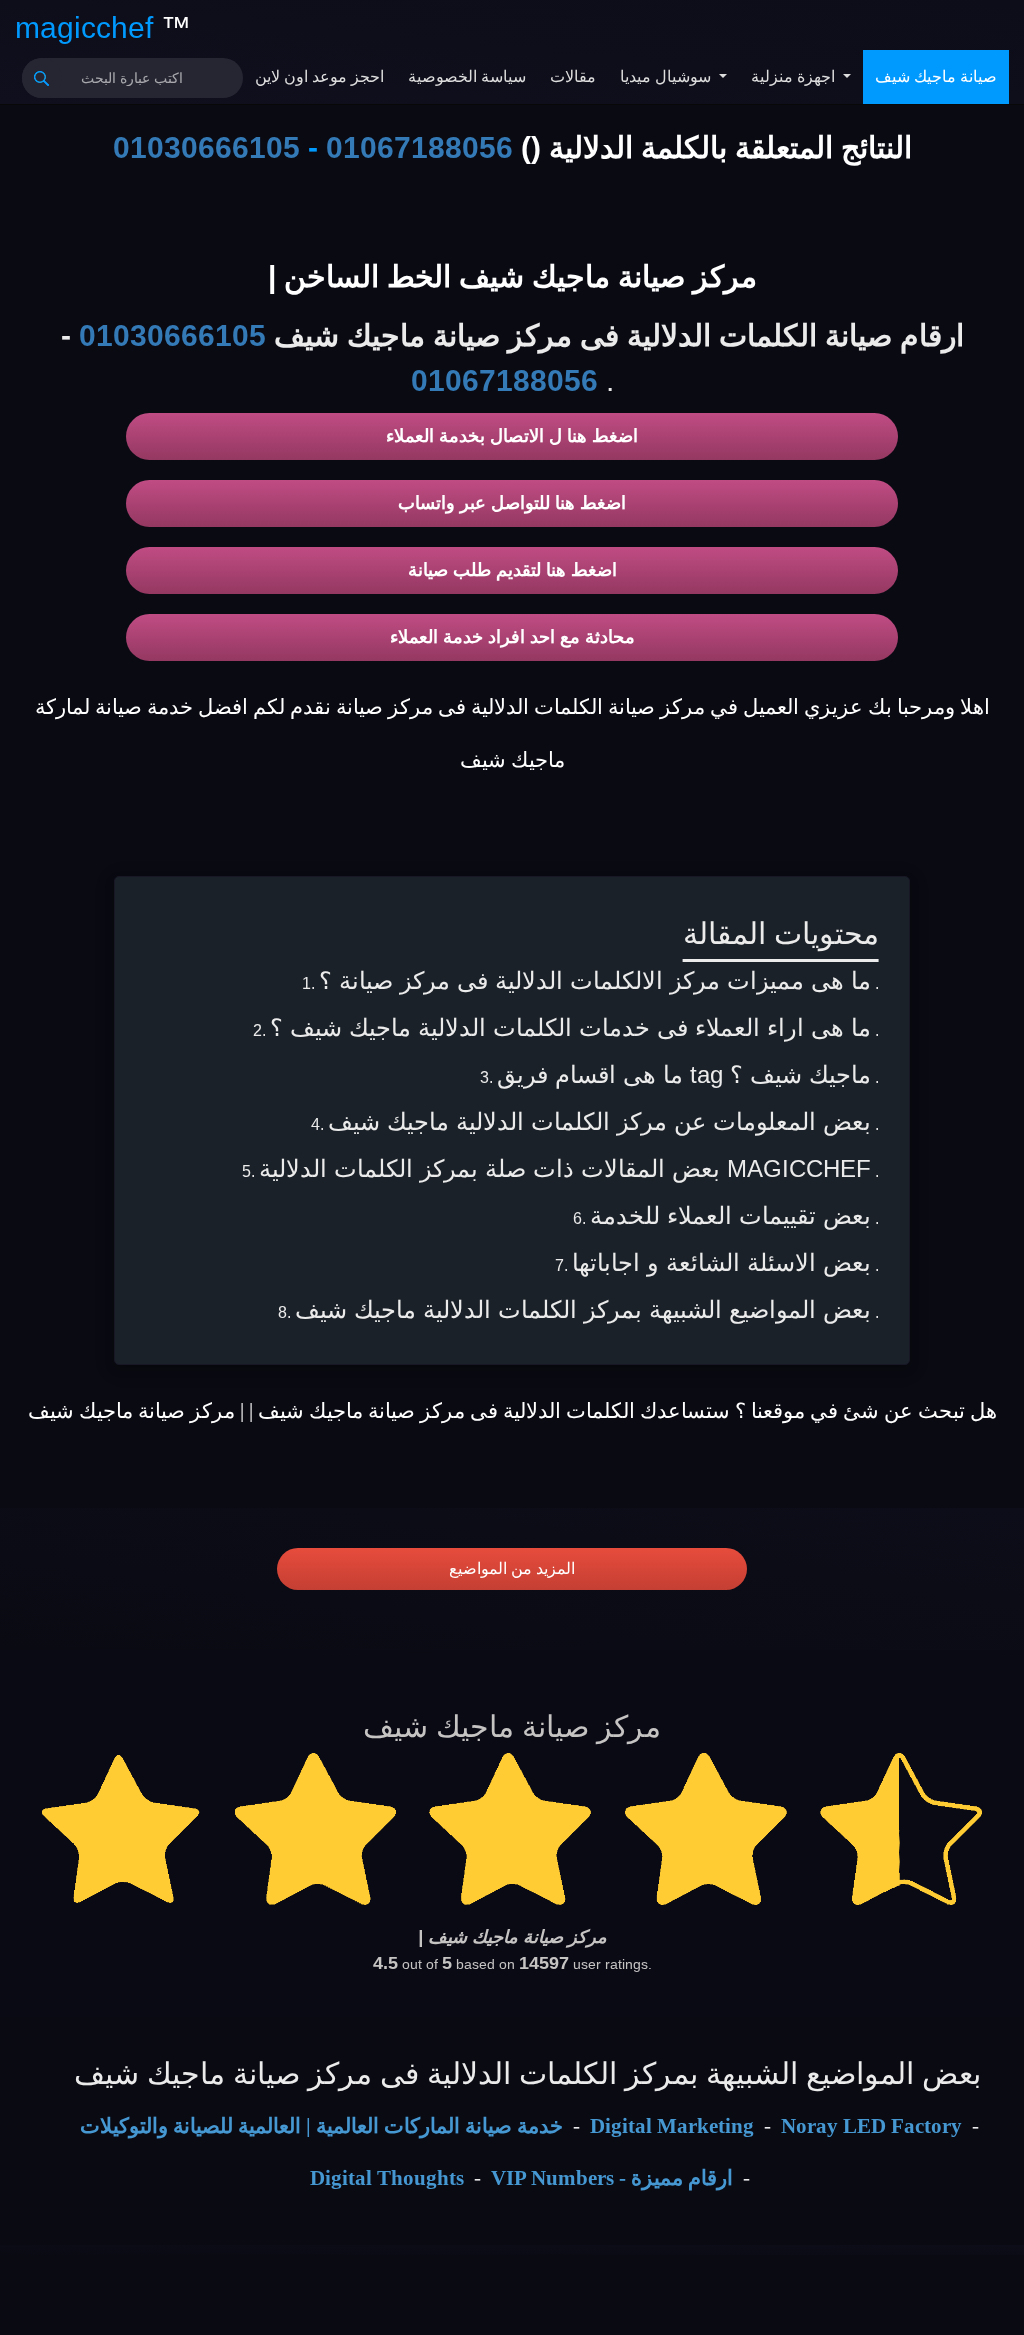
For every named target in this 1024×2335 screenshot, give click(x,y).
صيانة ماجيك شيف (936, 76)
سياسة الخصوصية (467, 76)
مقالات (573, 76)
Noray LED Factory (871, 2126)
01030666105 (206, 147)
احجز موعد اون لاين (319, 76)
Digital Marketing (672, 2126)
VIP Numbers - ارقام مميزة (612, 2178)
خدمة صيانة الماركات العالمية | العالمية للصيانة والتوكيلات (321, 2126)
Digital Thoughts (387, 2178)
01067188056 (419, 147)
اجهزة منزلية (795, 76)
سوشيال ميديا (667, 76)
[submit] (42, 78)
